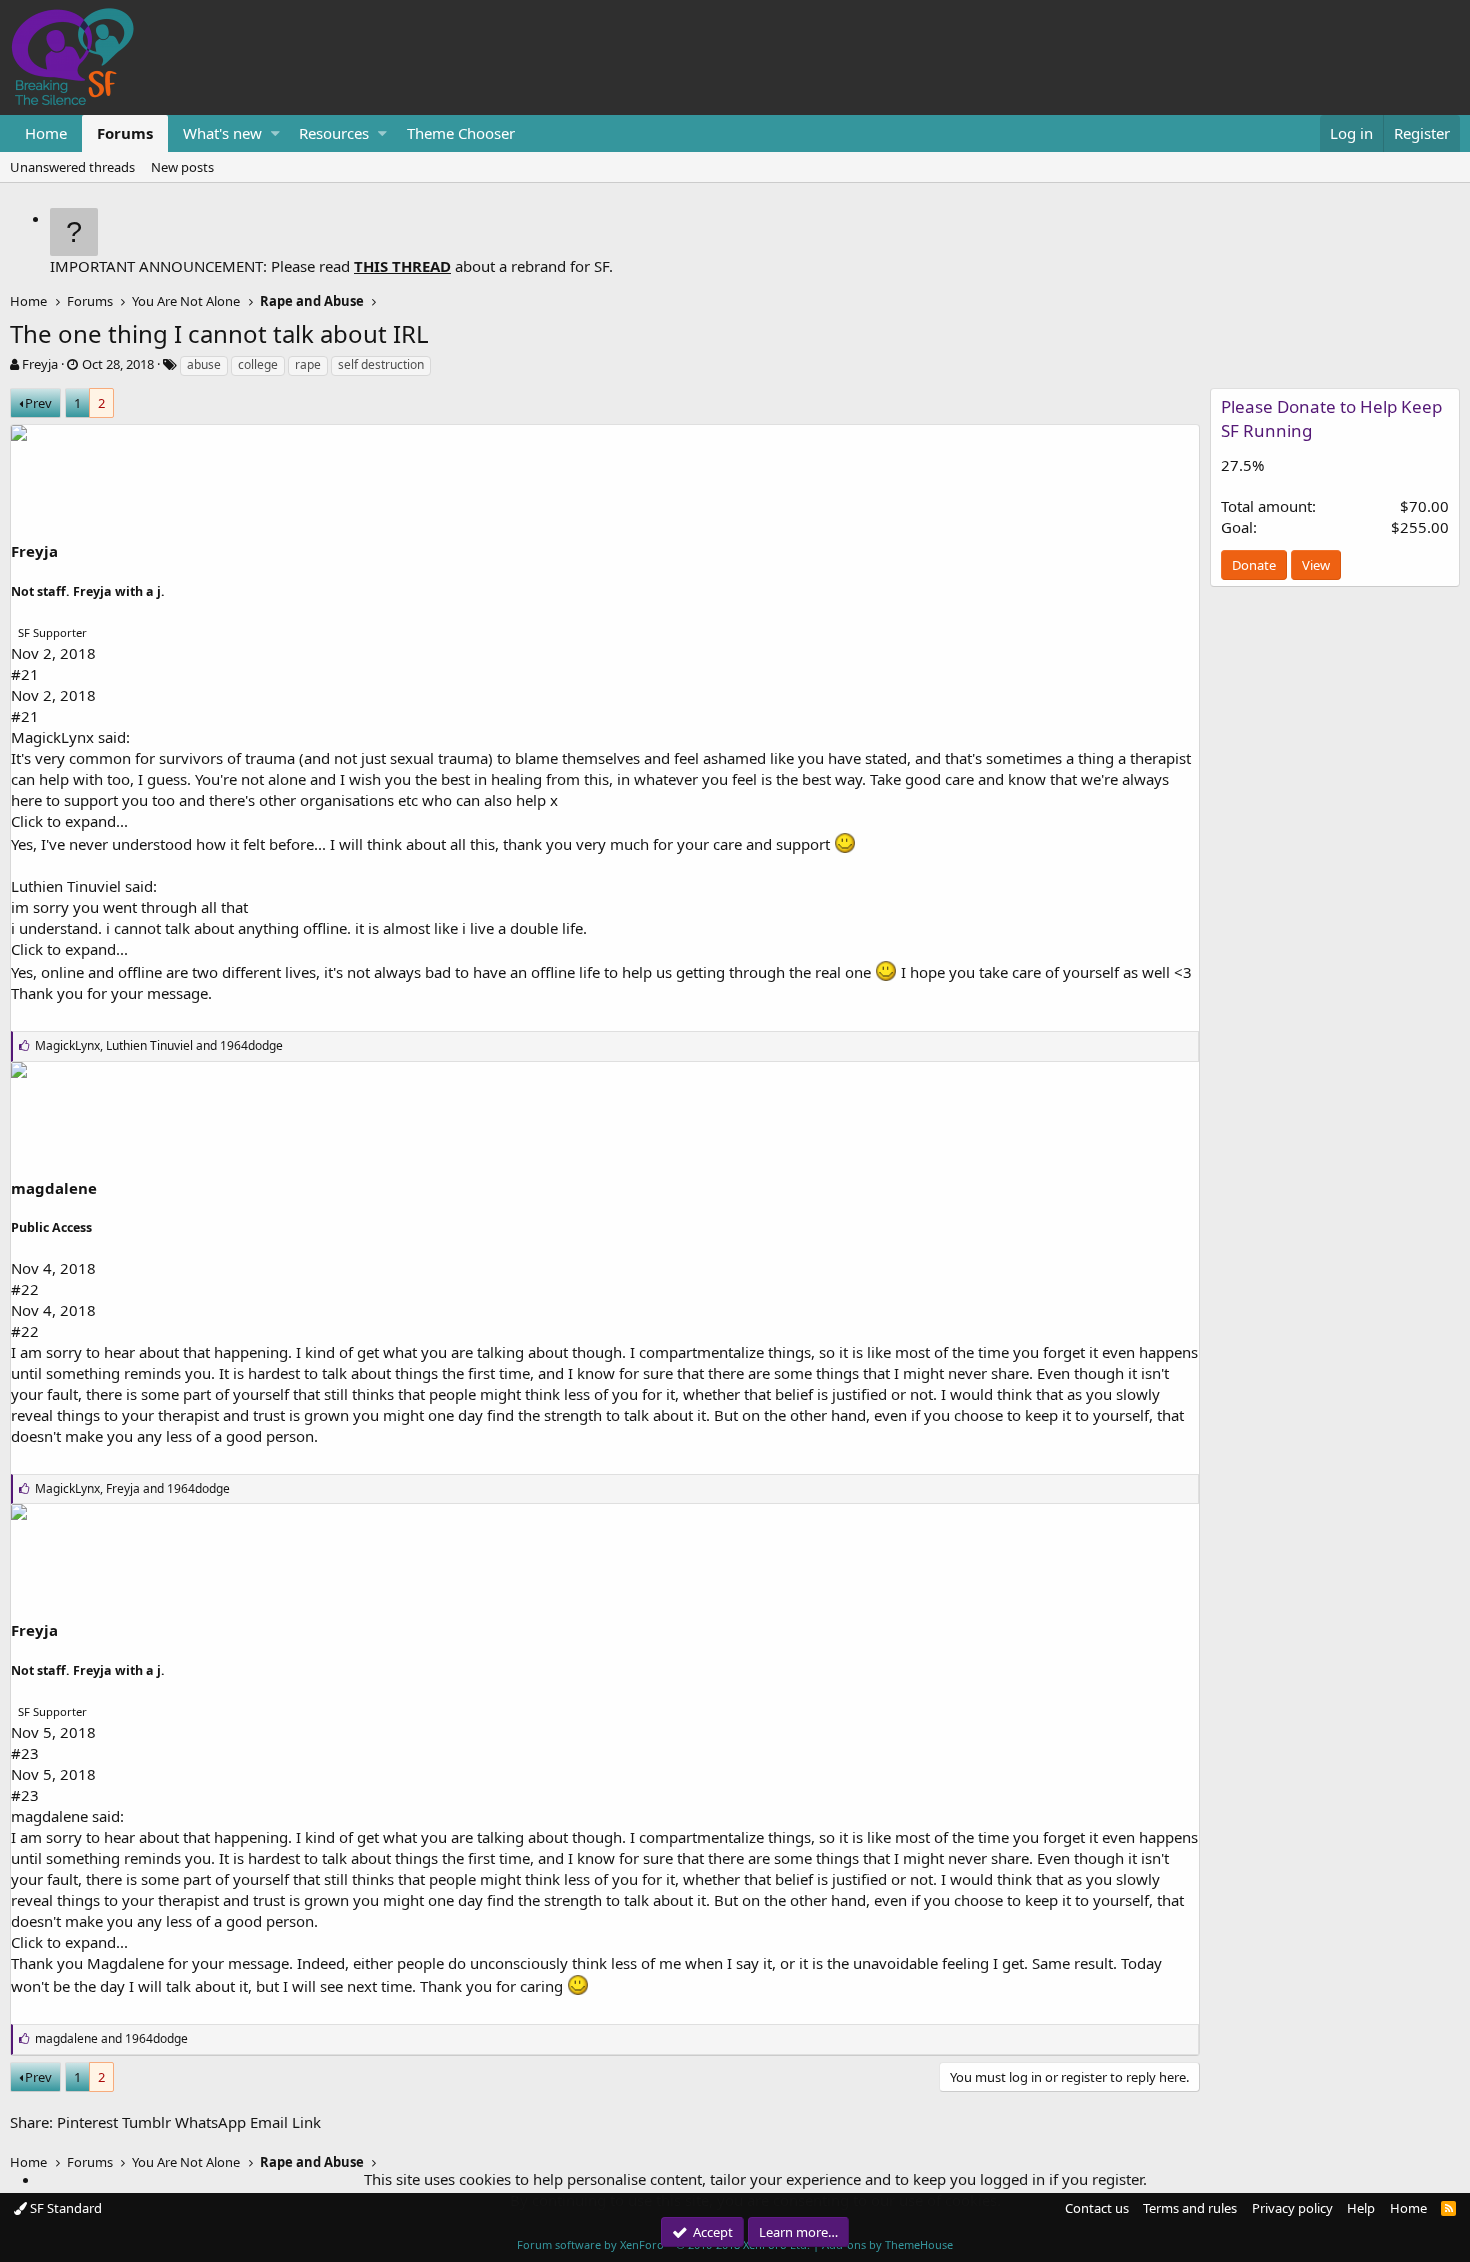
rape (308, 364)
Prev (38, 403)
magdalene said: (67, 1816)
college (258, 364)
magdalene (54, 1188)
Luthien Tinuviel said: (84, 886)
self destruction (381, 364)
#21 (25, 674)
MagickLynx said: (70, 737)
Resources (334, 133)
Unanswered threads (72, 167)
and (111, 2038)
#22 (25, 1289)
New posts (182, 167)
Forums (125, 133)
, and (159, 1045)
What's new (222, 133)
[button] (275, 133)
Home (46, 133)
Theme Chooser (461, 133)
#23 (25, 1753)
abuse (204, 364)
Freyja (40, 364)
